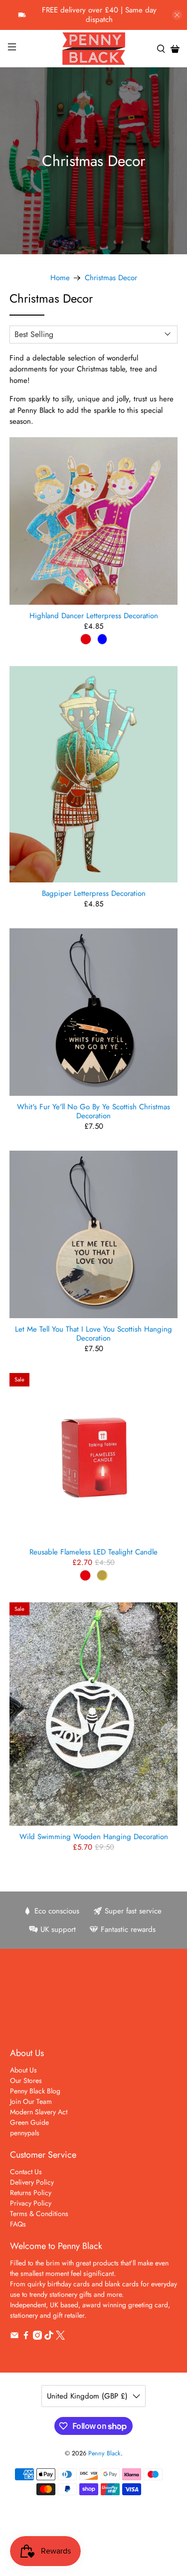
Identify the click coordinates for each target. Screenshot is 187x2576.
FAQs (18, 2224)
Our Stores (26, 2080)
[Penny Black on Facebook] (26, 2337)
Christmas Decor (111, 278)
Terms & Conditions (39, 2214)
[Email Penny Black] (14, 2337)
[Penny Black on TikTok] (49, 2337)
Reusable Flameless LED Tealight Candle (93, 1551)
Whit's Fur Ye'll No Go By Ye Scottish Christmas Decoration (93, 1111)
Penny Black (104, 2453)
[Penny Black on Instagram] (37, 2337)
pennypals (25, 2133)
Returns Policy (31, 2193)
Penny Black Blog (35, 2091)
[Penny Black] (94, 49)
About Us (23, 2070)
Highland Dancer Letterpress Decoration (94, 615)
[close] (177, 15)
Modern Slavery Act (39, 2112)
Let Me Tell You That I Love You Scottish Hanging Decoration (93, 1333)
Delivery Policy (32, 2182)
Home (60, 278)
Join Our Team (31, 2101)
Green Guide (29, 2122)
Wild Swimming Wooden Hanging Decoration (94, 1836)
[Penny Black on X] (60, 2337)
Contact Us (26, 2172)
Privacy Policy (31, 2203)
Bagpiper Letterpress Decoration (94, 893)
